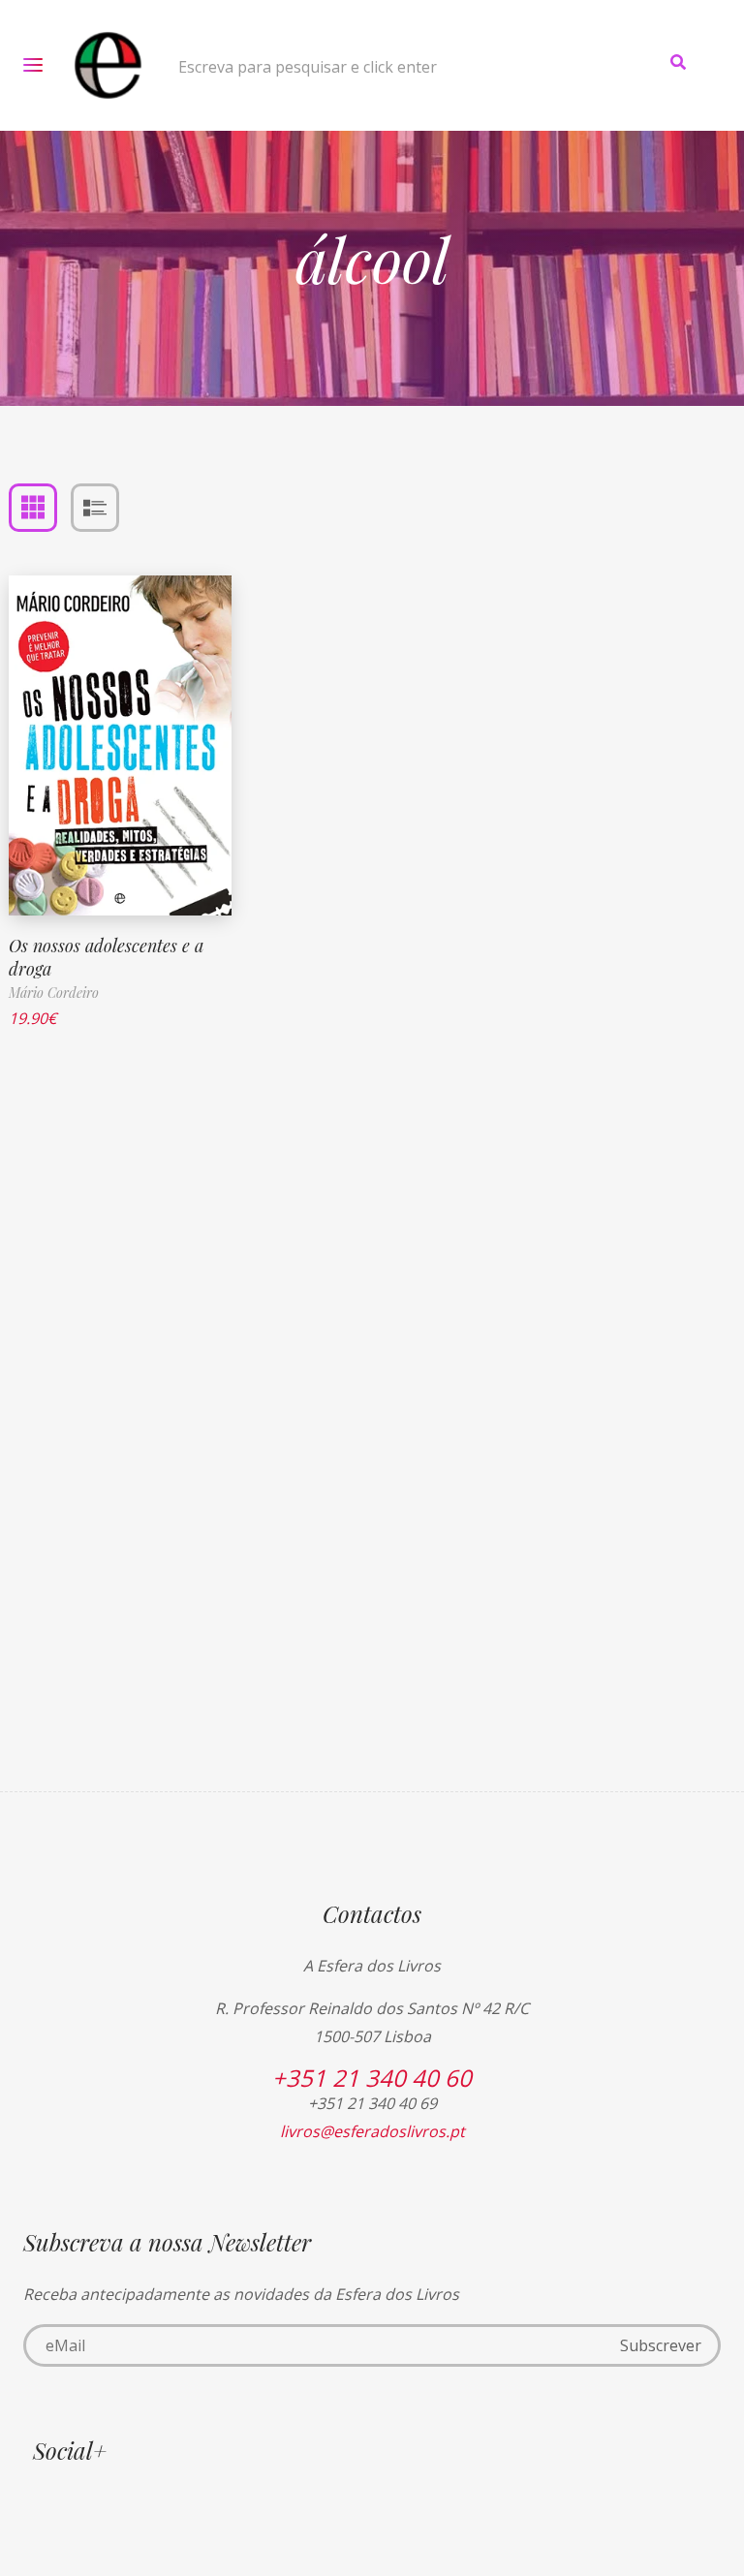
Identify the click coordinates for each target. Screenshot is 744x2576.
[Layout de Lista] (95, 508)
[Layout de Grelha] (33, 508)
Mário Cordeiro (54, 993)
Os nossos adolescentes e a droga (106, 957)
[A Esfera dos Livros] (108, 65)
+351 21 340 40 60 (372, 2078)
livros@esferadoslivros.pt (372, 2131)
